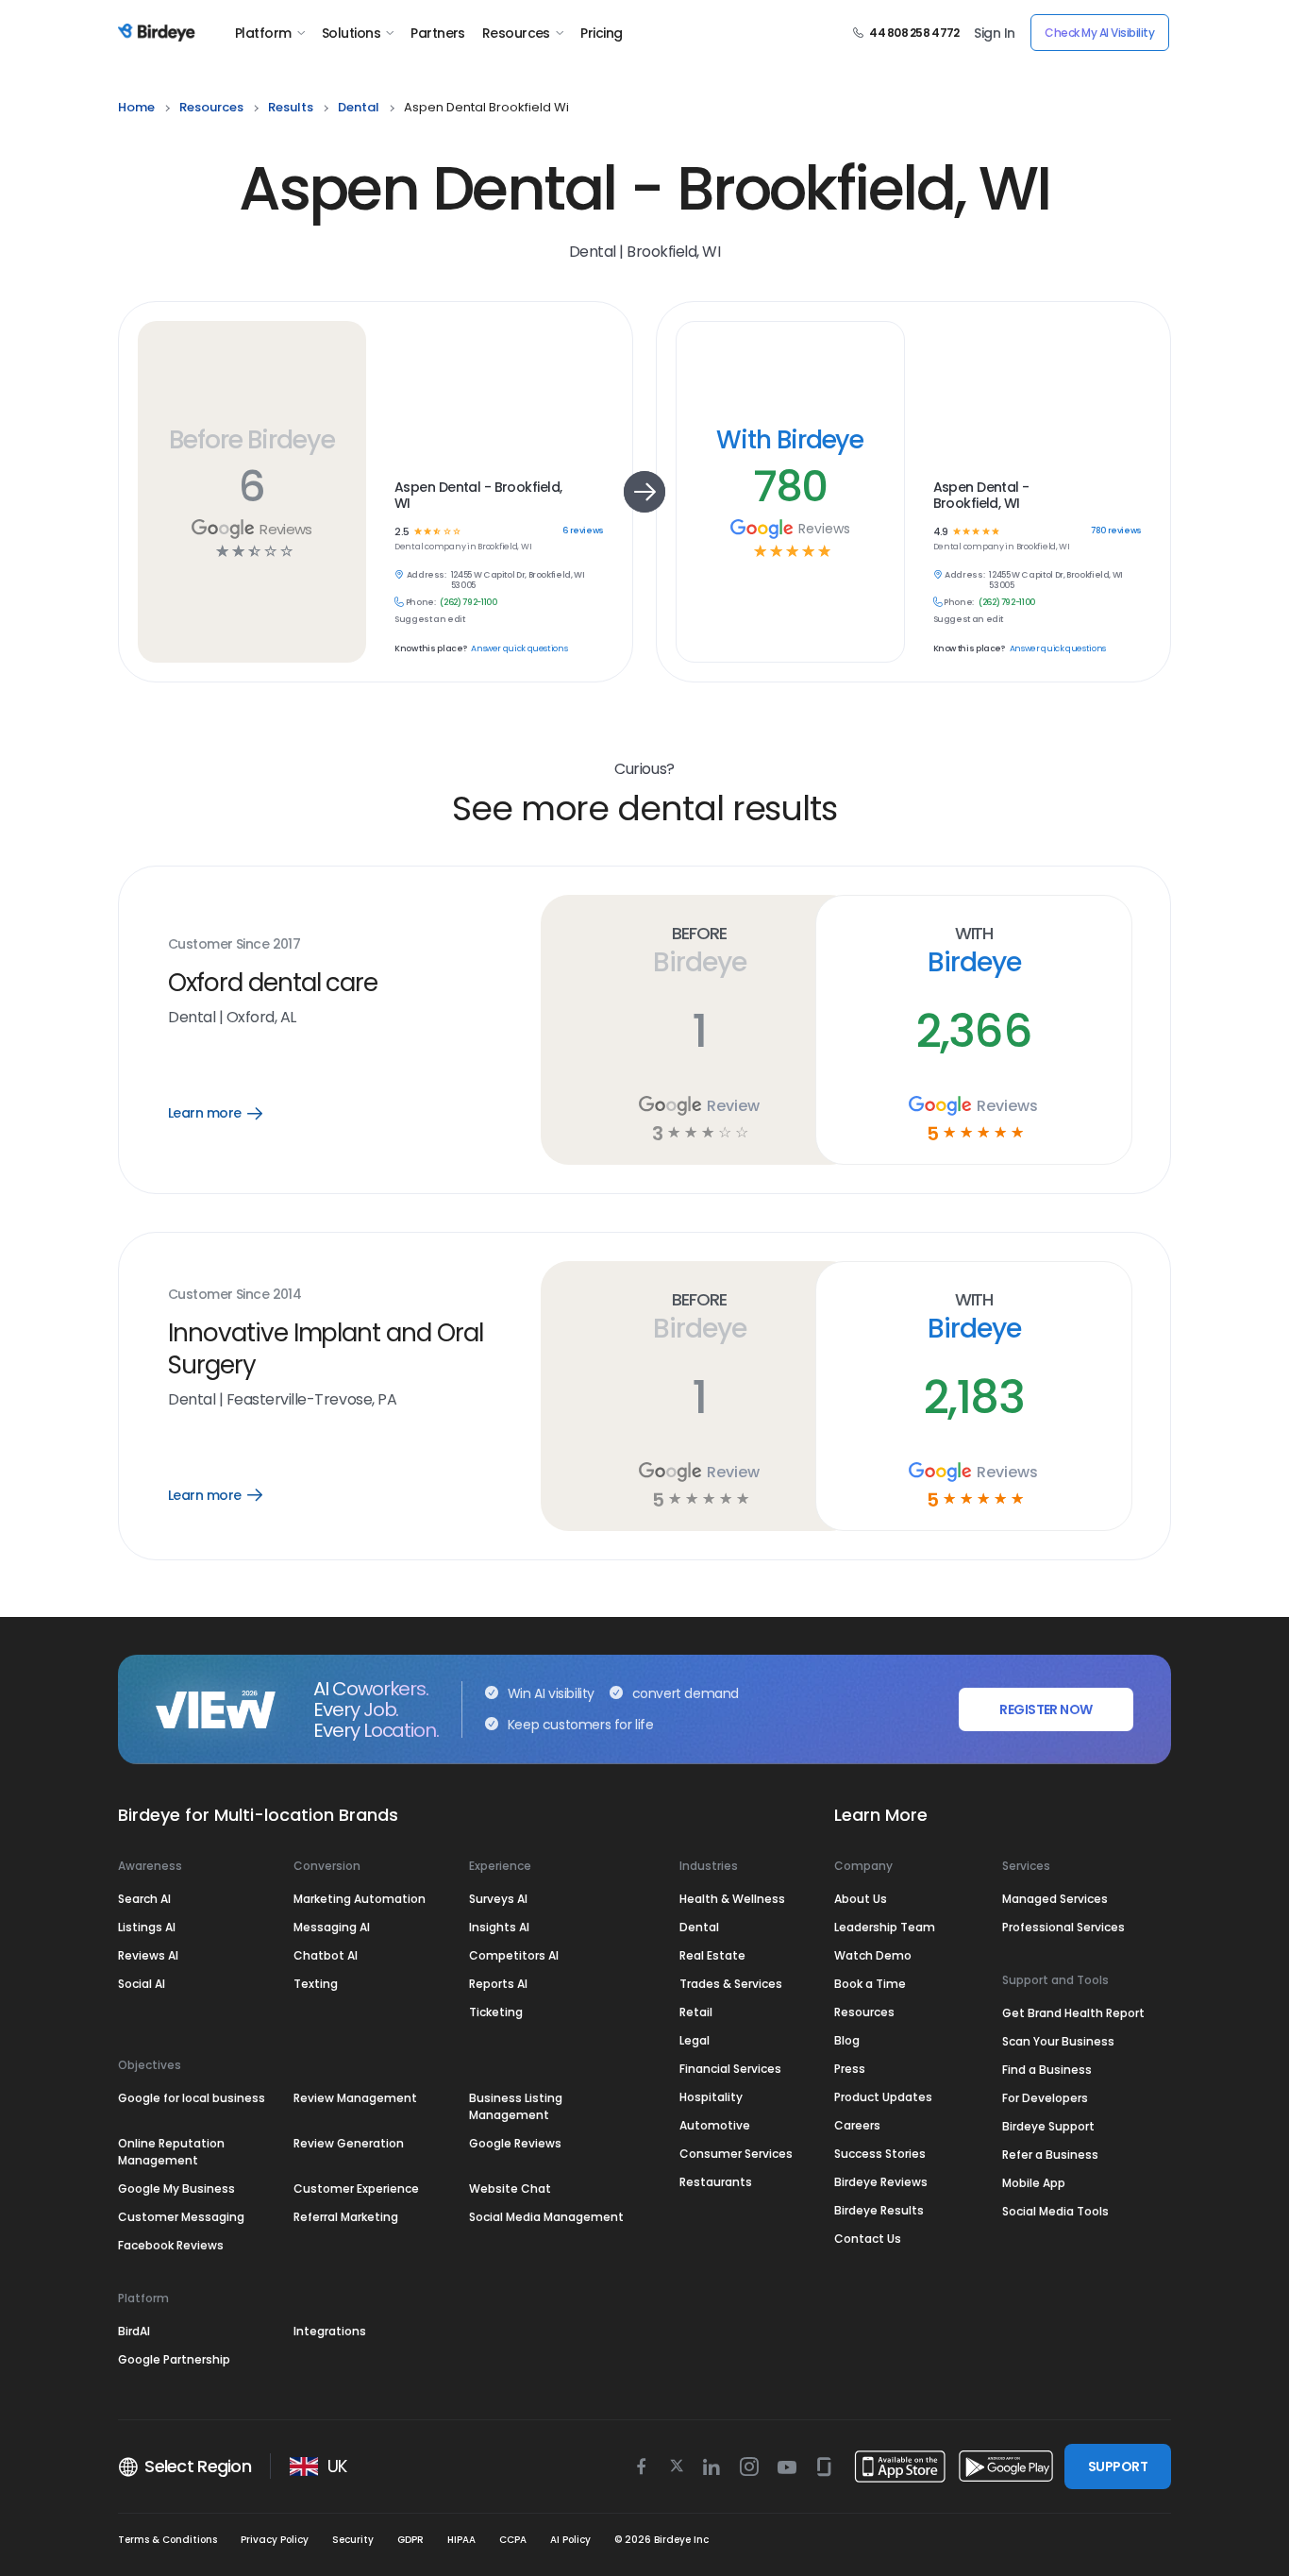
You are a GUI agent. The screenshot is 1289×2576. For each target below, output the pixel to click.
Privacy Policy (275, 2540)
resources (211, 107)
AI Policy (570, 2540)
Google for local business (192, 2098)
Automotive (715, 2125)
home (136, 107)
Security (353, 2540)
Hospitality (711, 2097)
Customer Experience (356, 2189)
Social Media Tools (1055, 2211)
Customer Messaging (181, 2217)
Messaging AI (332, 1927)
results (291, 107)
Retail (696, 2012)
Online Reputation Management (171, 2152)
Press (850, 2069)
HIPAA (461, 2540)
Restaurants (716, 2182)
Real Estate (712, 1955)
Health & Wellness (732, 1899)
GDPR (410, 2540)
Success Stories (880, 2154)
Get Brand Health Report (1073, 2013)
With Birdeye (790, 439)
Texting (316, 1984)
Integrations (330, 2331)
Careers (857, 2125)
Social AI (142, 1984)
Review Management (355, 2098)
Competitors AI (514, 1955)
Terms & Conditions (167, 2540)
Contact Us (868, 2239)
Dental (699, 1927)
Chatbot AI (326, 1955)
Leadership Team (885, 1927)
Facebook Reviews (171, 2245)
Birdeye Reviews (881, 2182)
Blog (847, 2040)
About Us (861, 1899)
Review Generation (349, 2143)
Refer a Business (1050, 2155)
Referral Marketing (346, 2217)
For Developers (1045, 2098)
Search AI (144, 1899)
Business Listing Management (516, 2106)
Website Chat (510, 2189)
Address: (427, 575)
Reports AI (498, 1984)
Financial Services (730, 2069)
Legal (695, 2040)
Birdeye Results (879, 2210)
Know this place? (430, 649)
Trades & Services (731, 1984)
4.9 (940, 532)
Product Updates (883, 2097)
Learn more (229, 1113)
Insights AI (499, 1927)
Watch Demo (873, 1955)
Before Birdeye (252, 439)
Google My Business (176, 2189)
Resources (516, 33)
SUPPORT (1118, 2467)
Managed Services (1055, 1899)
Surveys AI (498, 1899)
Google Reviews (515, 2143)
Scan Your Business (1058, 2041)
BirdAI (134, 2331)
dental (359, 107)
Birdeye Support (1048, 2126)
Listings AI (147, 1927)
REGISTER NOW (1046, 1709)
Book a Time (870, 1984)
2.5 (402, 532)
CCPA (513, 2540)
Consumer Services (736, 2154)
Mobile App (1034, 2183)
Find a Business (1047, 2070)
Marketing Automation (360, 1899)
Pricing (601, 33)
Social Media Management (546, 2217)
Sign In (994, 33)
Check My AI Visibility (1099, 33)
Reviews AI (148, 1955)
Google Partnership (174, 2359)
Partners (438, 33)
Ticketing (496, 2012)
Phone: (421, 603)
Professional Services (1063, 1927)
